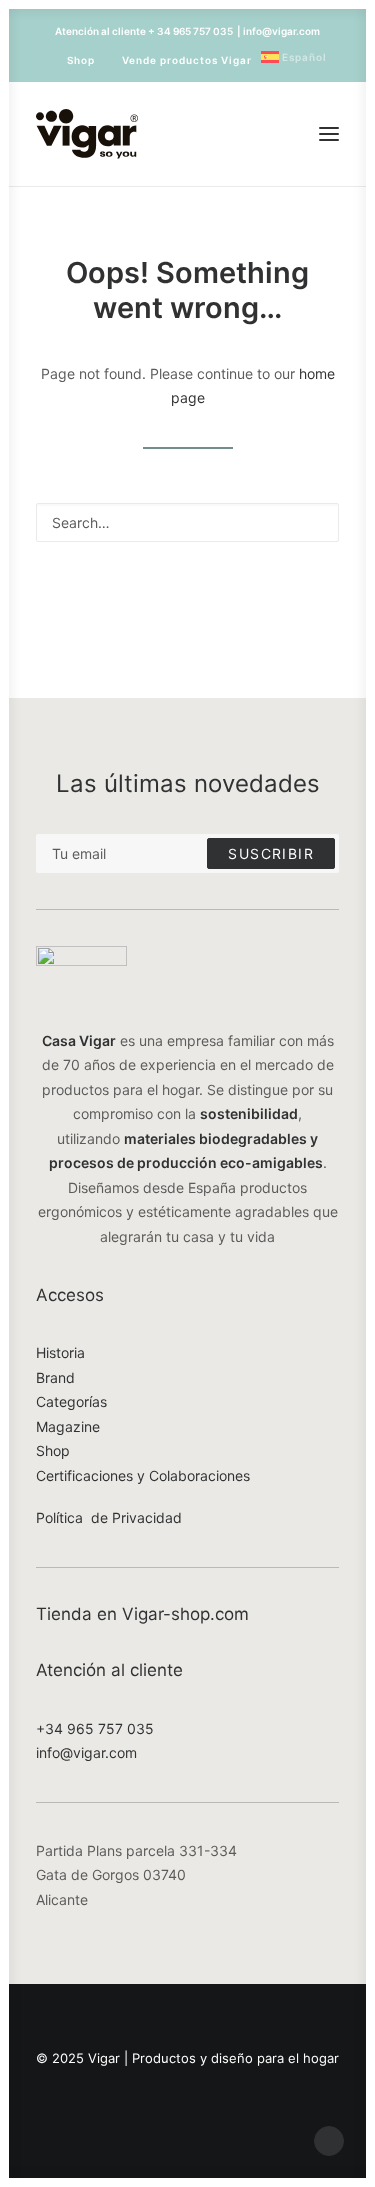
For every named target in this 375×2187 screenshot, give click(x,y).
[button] (329, 134)
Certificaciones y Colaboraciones (143, 1475)
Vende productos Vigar (187, 60)
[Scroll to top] (329, 2139)
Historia (60, 1352)
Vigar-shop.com (185, 1614)
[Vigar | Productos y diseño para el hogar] (87, 134)
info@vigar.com (86, 1752)
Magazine (68, 1426)
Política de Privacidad (109, 1517)
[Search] (187, 522)
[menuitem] (72, 60)
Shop (81, 60)
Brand (55, 1377)
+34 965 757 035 (95, 1728)
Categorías (71, 1401)
